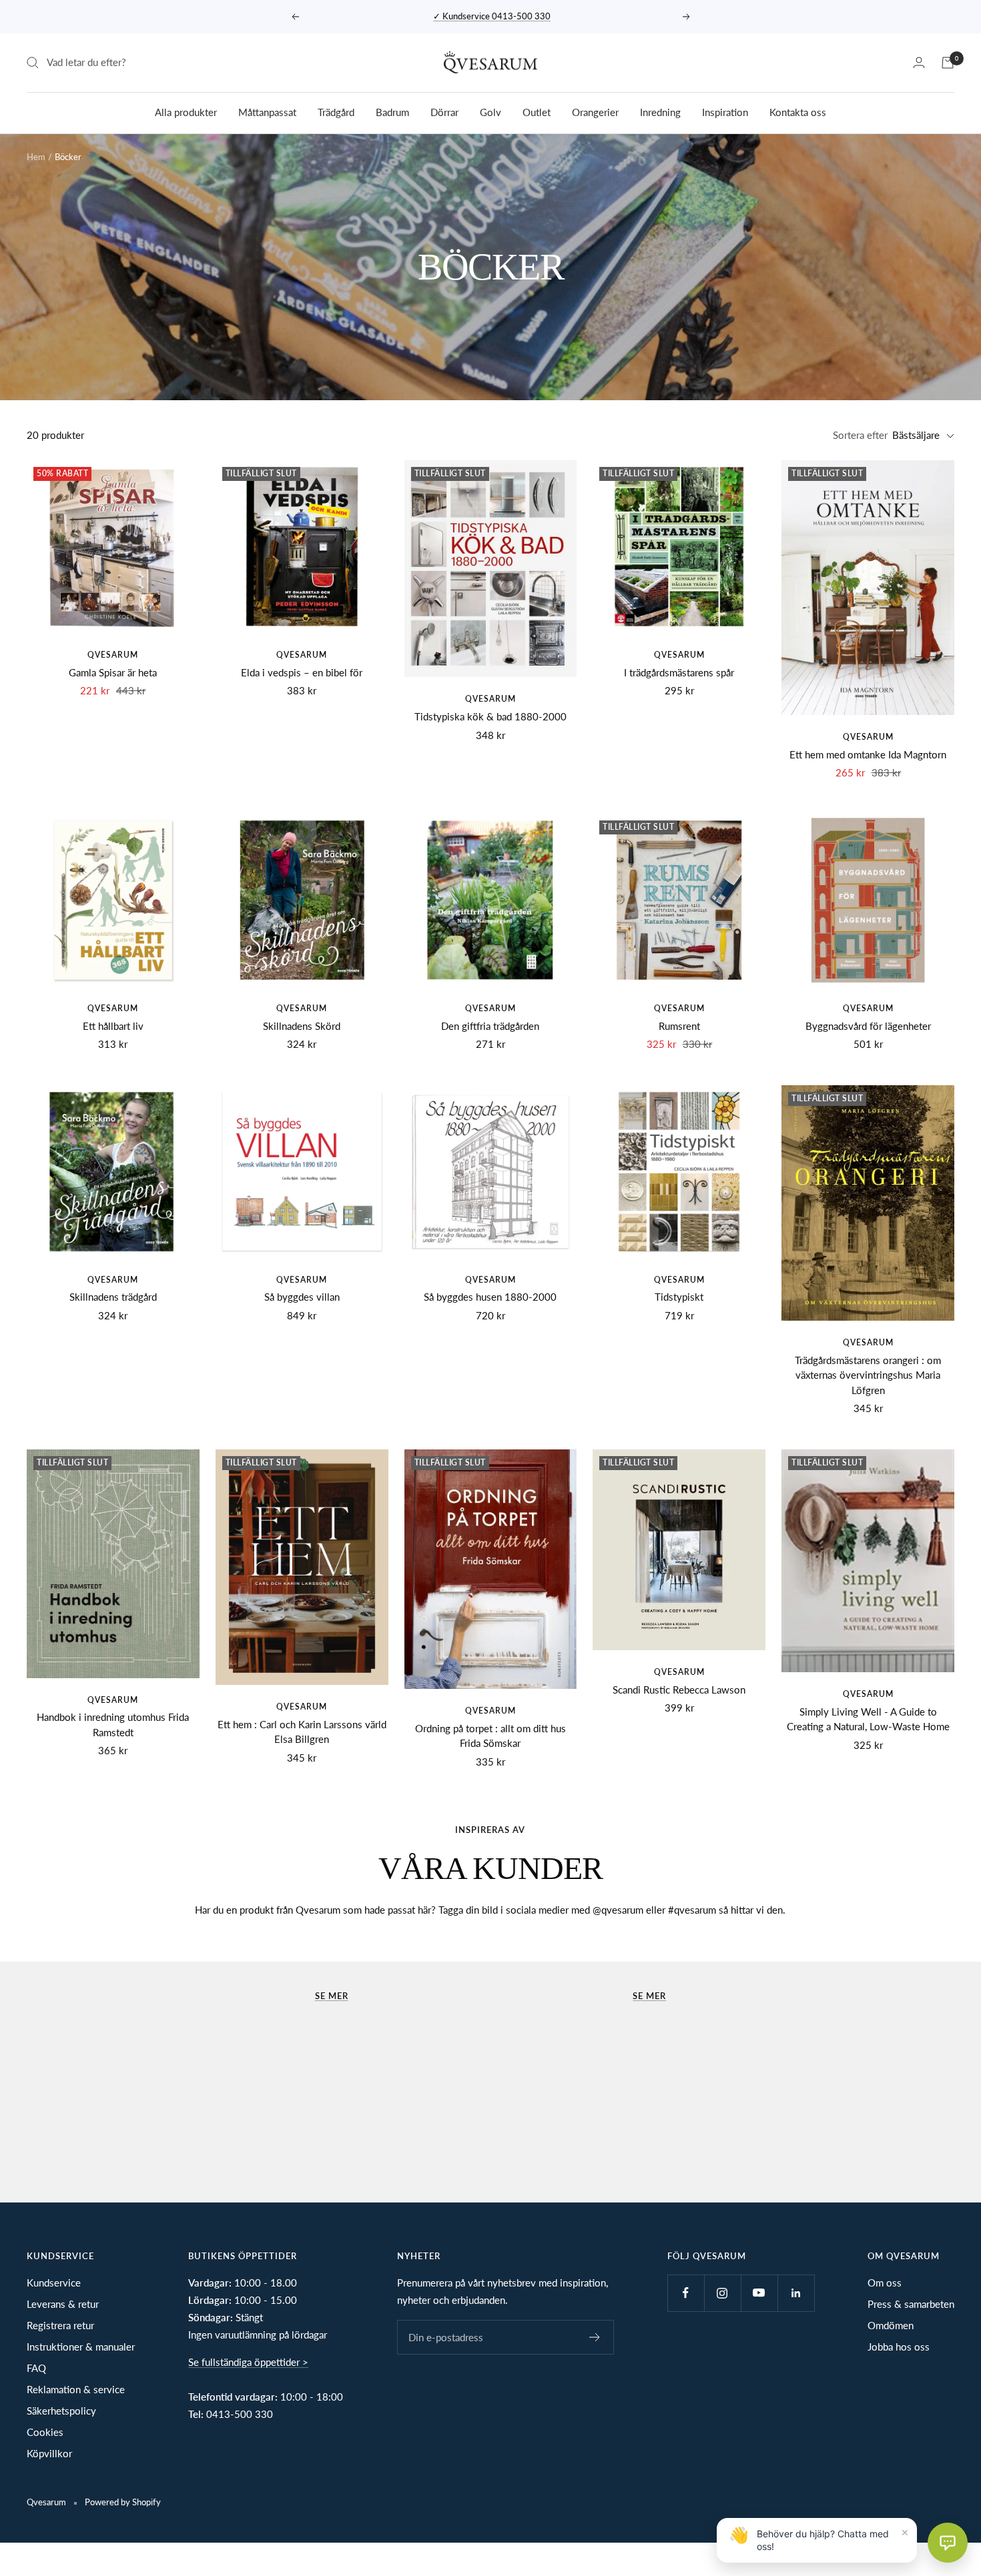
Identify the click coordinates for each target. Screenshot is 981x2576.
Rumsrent (679, 1026)
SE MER (649, 1996)
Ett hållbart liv (113, 1026)
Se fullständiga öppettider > (248, 2362)
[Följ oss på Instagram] (722, 2293)
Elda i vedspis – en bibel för (302, 672)
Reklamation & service (76, 2389)
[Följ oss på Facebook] (686, 2293)
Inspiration (725, 111)
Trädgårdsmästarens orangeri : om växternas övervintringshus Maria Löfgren (868, 1375)
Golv (490, 111)
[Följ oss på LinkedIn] (796, 2293)
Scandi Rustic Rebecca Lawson (679, 1690)
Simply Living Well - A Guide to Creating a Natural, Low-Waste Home (868, 1719)
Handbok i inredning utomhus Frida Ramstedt (113, 1725)
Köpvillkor (49, 2453)
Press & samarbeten (911, 2304)
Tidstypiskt (679, 1297)
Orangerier (595, 111)
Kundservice (54, 2283)
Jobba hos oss (899, 2347)
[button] (948, 2543)
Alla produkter (186, 111)
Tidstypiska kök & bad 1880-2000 (490, 716)
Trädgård (336, 111)
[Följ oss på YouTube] (759, 2293)
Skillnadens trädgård (113, 1297)
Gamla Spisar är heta (113, 672)
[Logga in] (919, 62)
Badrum (392, 111)
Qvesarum (113, 655)
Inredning (660, 111)
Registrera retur (60, 2325)
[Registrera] (595, 2337)
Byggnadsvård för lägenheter (868, 1026)
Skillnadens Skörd (302, 1026)
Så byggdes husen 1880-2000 (490, 1297)
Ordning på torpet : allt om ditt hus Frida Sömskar (490, 1736)
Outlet (537, 111)
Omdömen (891, 2325)
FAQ (36, 2368)
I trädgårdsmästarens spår (679, 672)
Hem (36, 157)
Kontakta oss (798, 111)
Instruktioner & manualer (81, 2347)
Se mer (332, 1996)
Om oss (885, 2283)
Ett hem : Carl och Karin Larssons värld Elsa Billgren (302, 1732)
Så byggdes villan (302, 1297)
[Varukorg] (948, 63)
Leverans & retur (63, 2304)
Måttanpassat (267, 111)
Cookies (45, 2432)
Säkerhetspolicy (61, 2411)
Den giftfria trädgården (490, 1026)
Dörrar (444, 111)
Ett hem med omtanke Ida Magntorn (868, 754)
